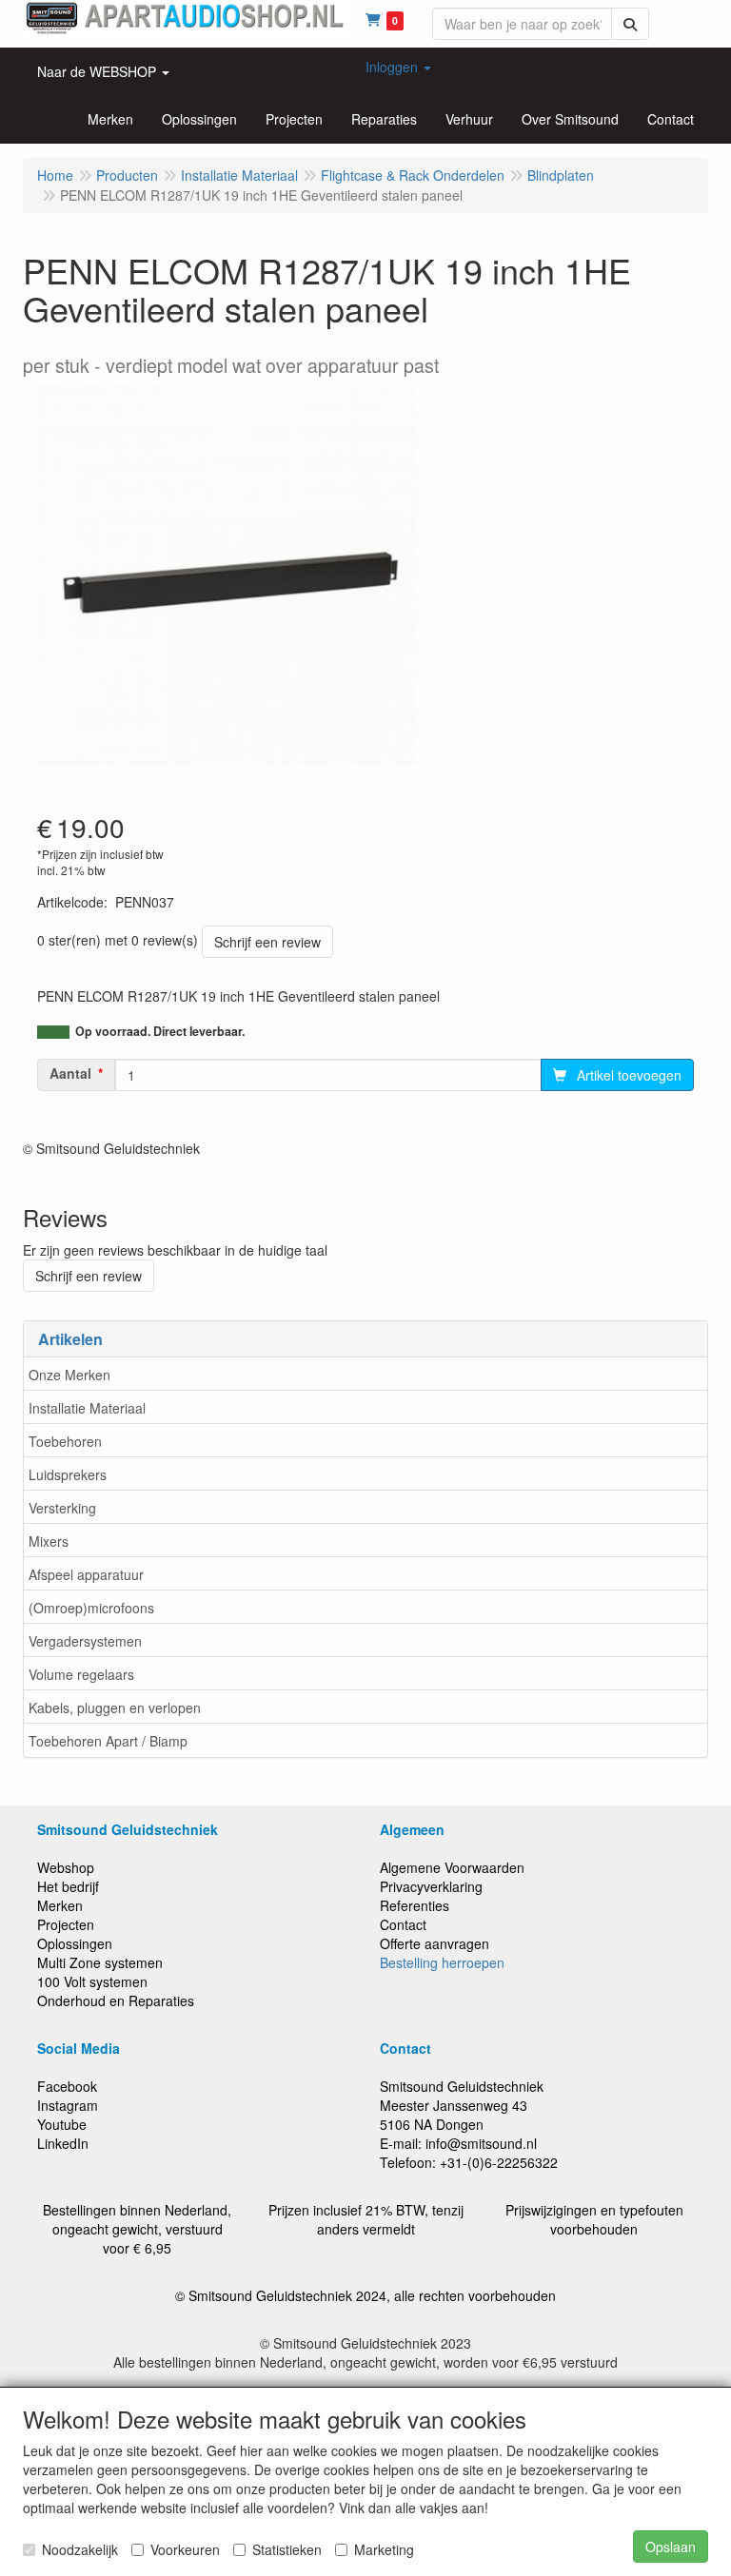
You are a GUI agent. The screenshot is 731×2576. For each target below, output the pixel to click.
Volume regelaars (81, 1674)
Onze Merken (69, 1375)
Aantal (70, 1073)
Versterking (62, 1508)
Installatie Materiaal (87, 1408)
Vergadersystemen (85, 1641)
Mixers (49, 1541)
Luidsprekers (68, 1474)
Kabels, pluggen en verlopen (115, 1708)
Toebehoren (65, 1441)
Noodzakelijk (80, 2549)
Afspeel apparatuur (86, 1574)
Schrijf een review (267, 942)
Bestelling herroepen (442, 1962)
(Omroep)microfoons (91, 1608)
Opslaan (671, 2547)
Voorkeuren (185, 2549)
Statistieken (287, 2549)
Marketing (384, 2549)
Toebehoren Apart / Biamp (108, 1741)
